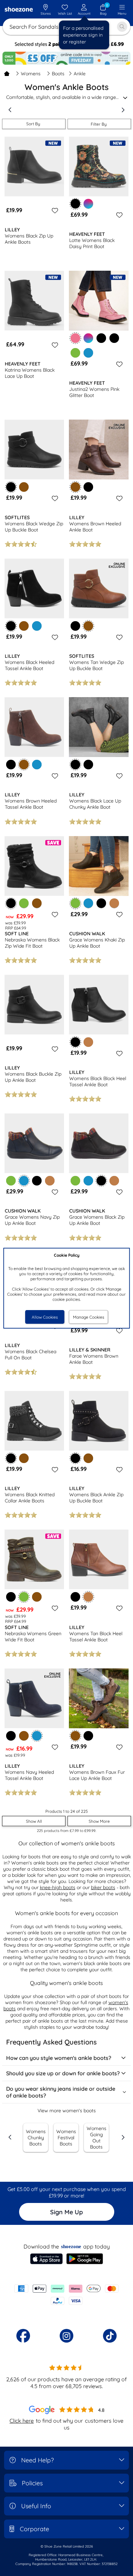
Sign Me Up (66, 2212)
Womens (31, 74)
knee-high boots (58, 1887)
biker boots (103, 1887)
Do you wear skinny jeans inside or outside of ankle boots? (61, 2092)
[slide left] (10, 110)
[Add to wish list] (54, 210)
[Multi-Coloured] (88, 204)
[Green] (75, 353)
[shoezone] (19, 10)
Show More (99, 1821)
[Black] (101, 338)
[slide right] (123, 110)
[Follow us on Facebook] (23, 2336)
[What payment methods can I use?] (66, 2295)
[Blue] (88, 353)
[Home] (7, 74)
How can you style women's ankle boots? (59, 2058)
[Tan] (114, 903)
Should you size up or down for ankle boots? (63, 2073)
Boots (58, 74)
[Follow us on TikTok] (110, 2336)
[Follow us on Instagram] (66, 2336)
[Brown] (24, 487)
